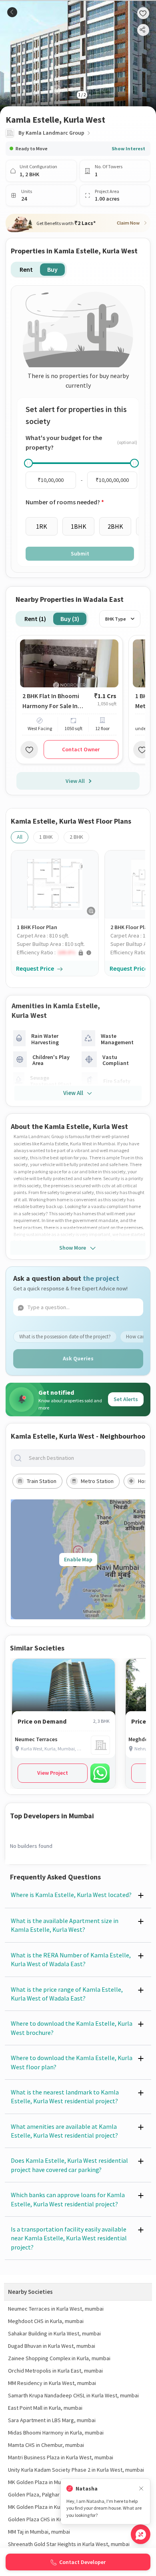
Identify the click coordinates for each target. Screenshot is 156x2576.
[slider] (28, 463)
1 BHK (46, 837)
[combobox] (84, 1458)
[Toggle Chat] (141, 2534)
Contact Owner (81, 749)
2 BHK (76, 837)
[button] (58, 953)
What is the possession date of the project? (65, 1337)
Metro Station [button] (97, 1481)
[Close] (141, 2489)
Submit (80, 553)
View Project (53, 1773)
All (20, 837)
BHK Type (116, 619)
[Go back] (12, 12)
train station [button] (42, 1481)
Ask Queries (78, 1358)
